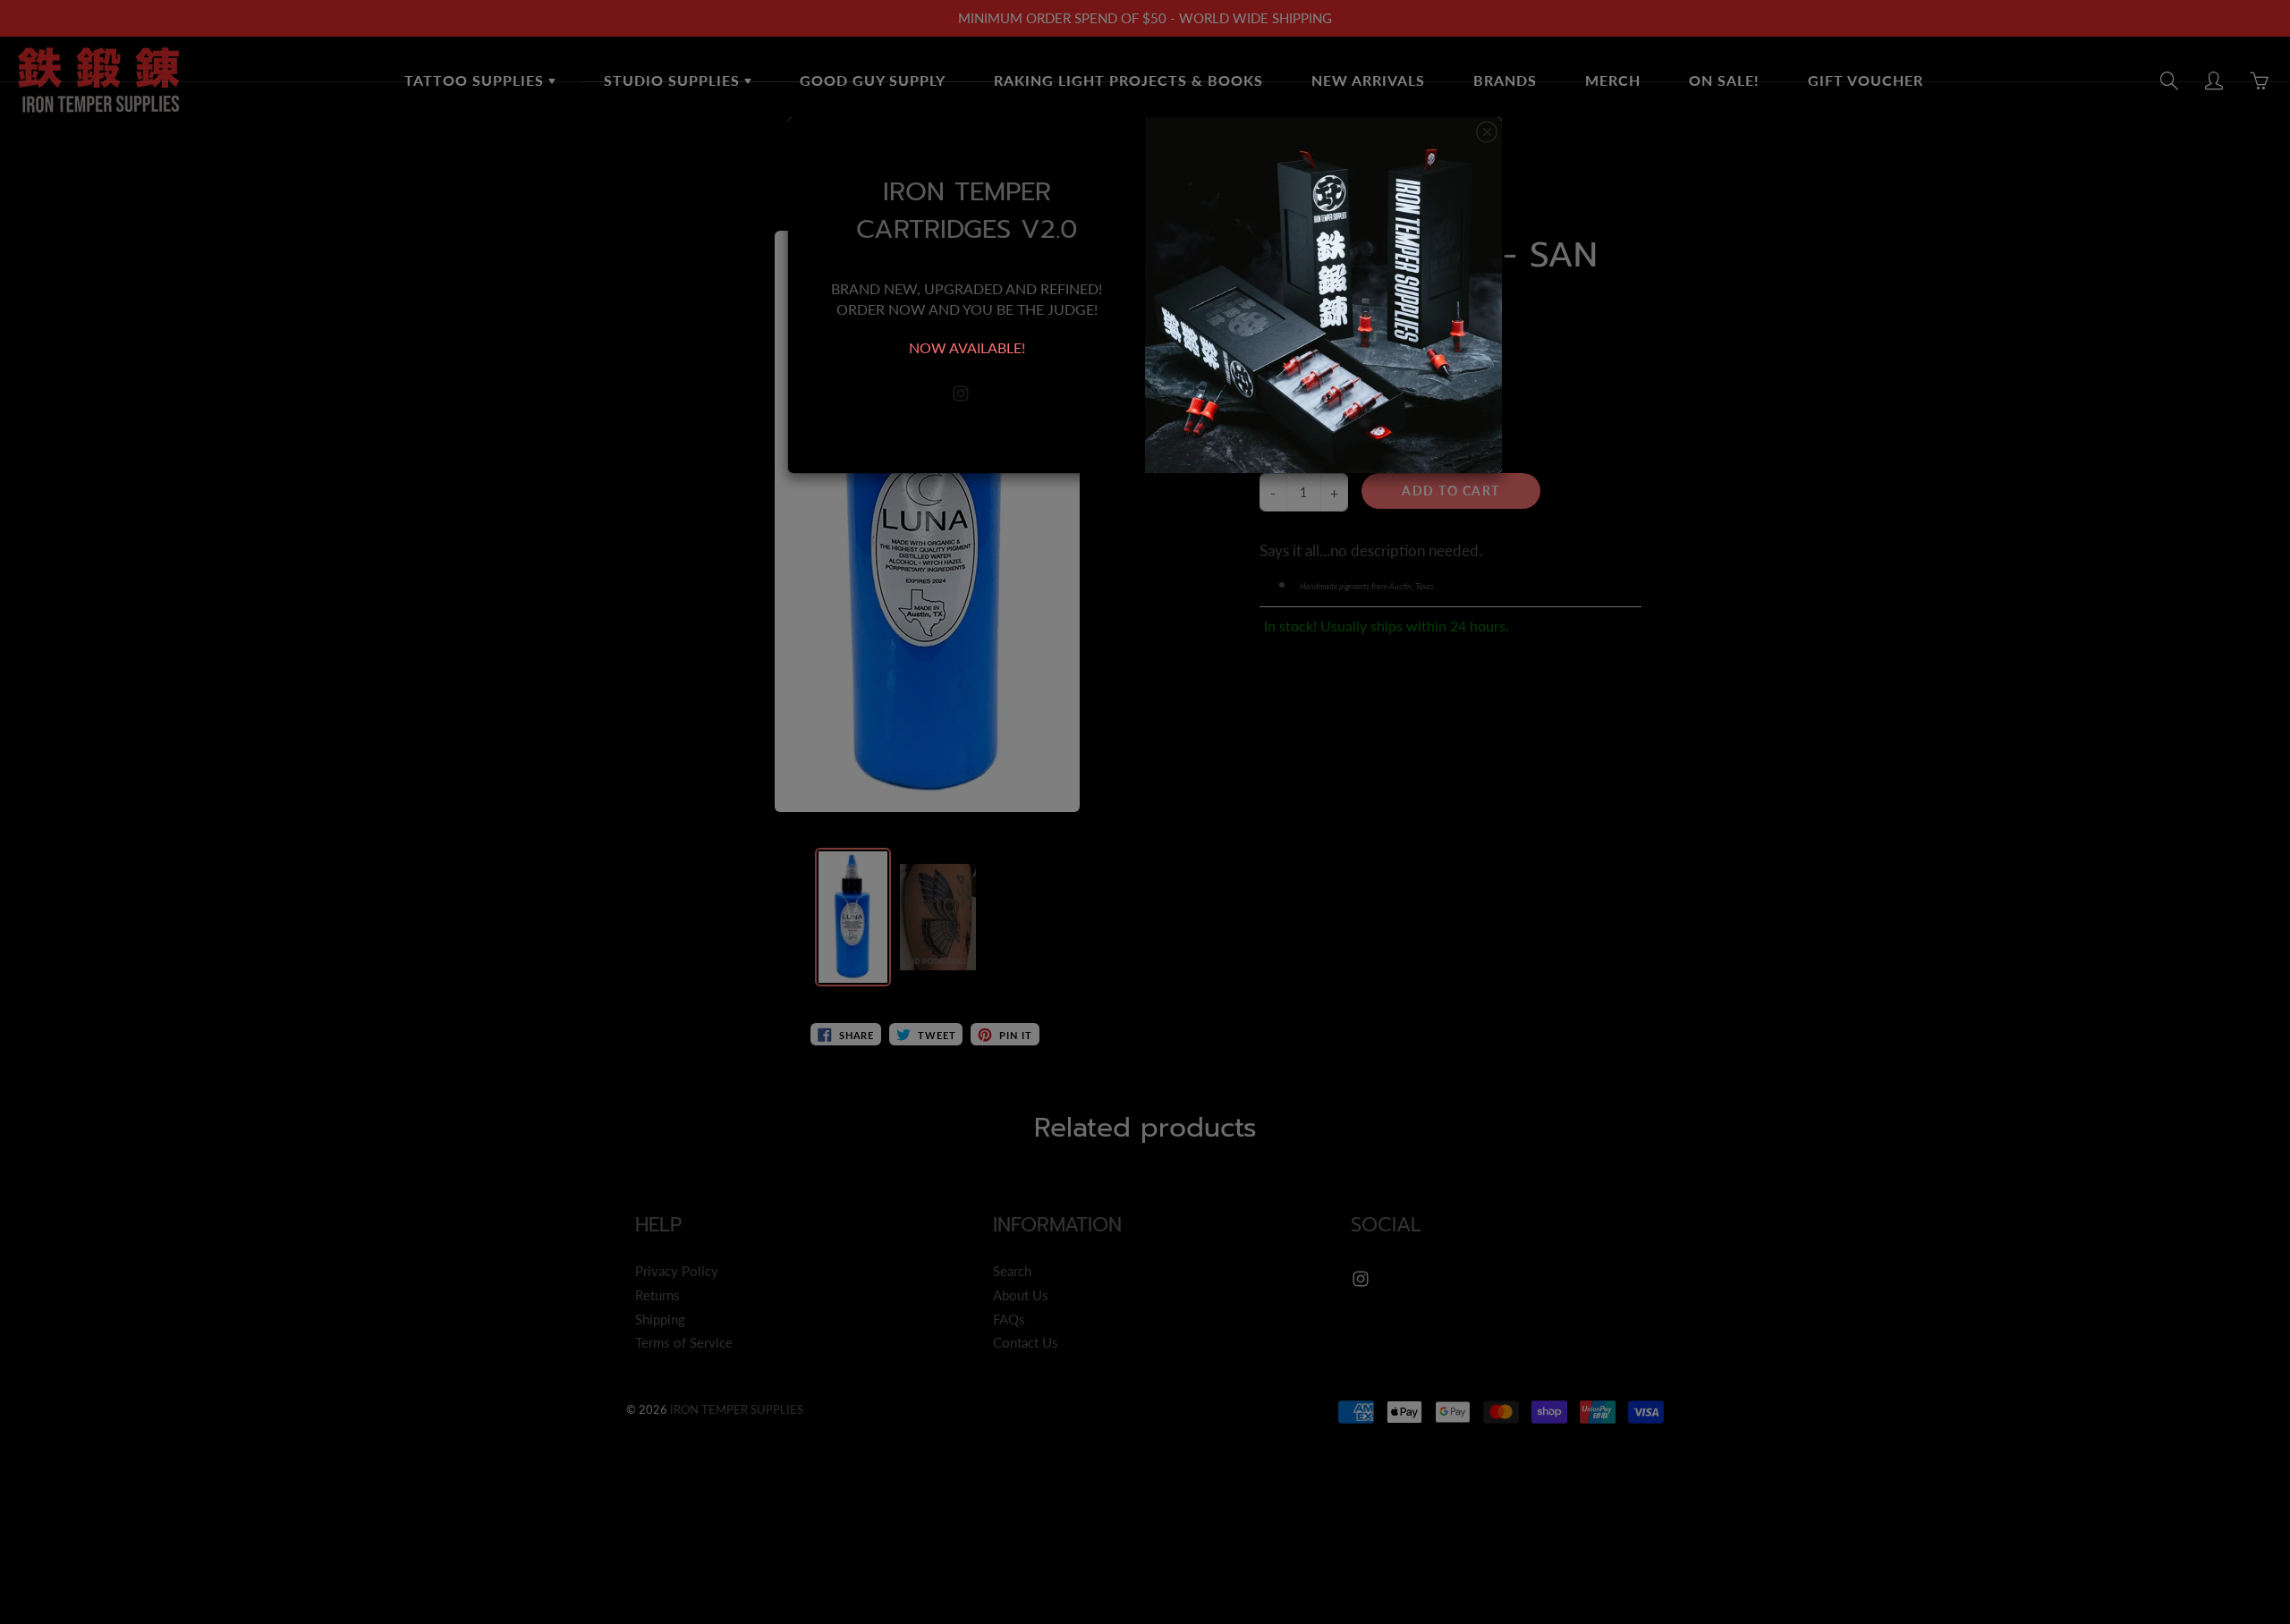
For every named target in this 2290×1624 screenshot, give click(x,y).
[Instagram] (960, 394)
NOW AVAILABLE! (967, 347)
